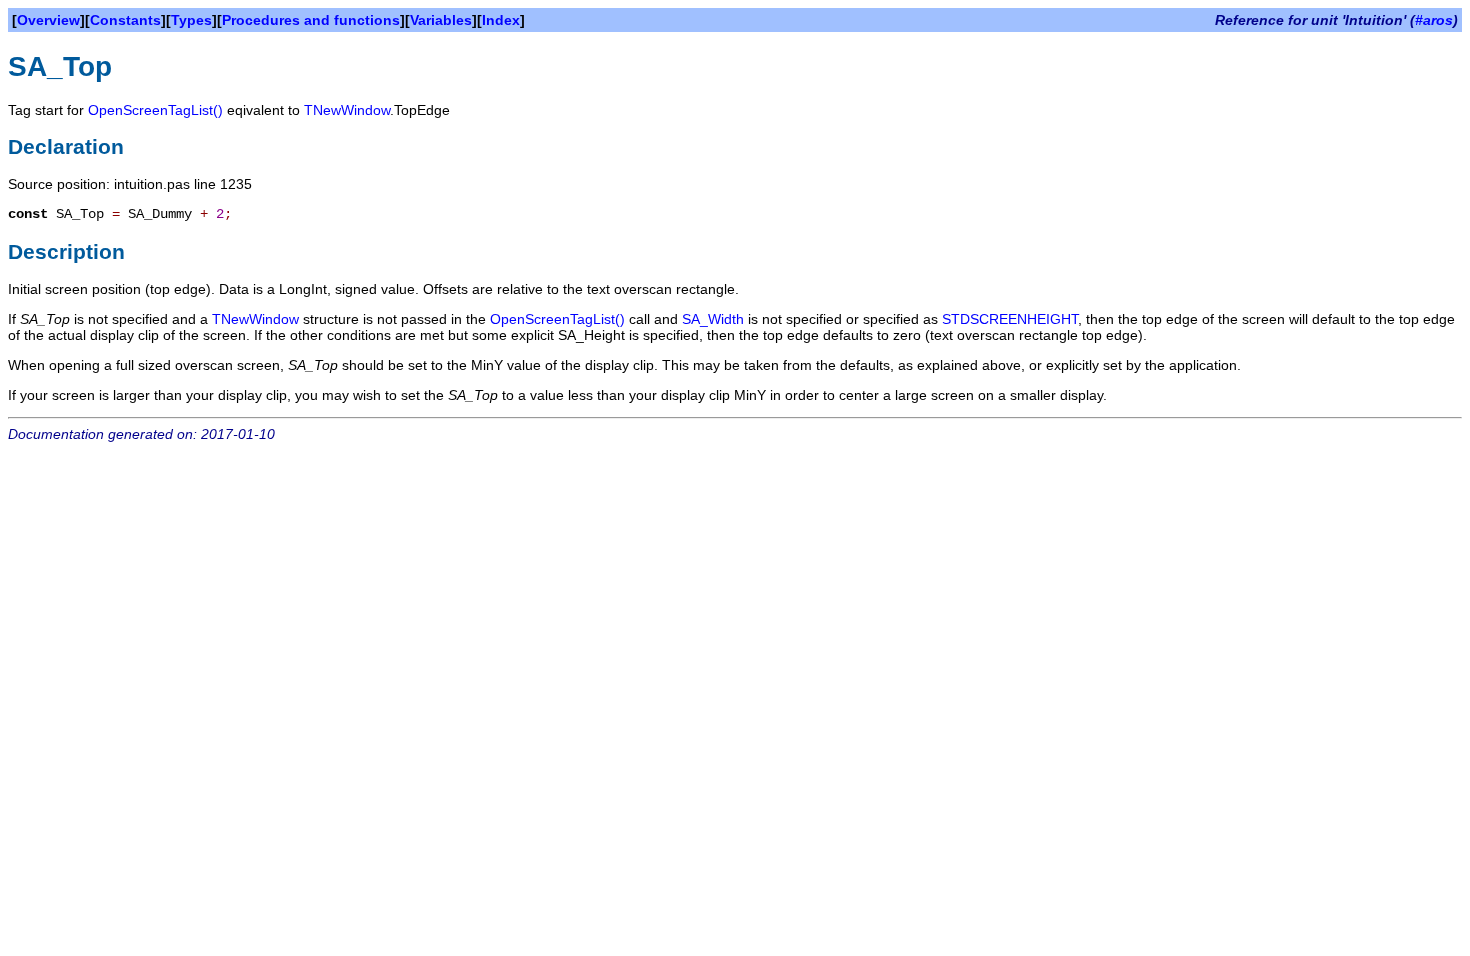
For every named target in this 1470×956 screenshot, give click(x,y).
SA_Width (713, 319)
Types (191, 20)
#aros (1434, 20)
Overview (48, 20)
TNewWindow (347, 110)
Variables (441, 20)
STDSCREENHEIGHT (1010, 319)
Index (501, 20)
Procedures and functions (311, 20)
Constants (125, 20)
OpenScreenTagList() (155, 110)
